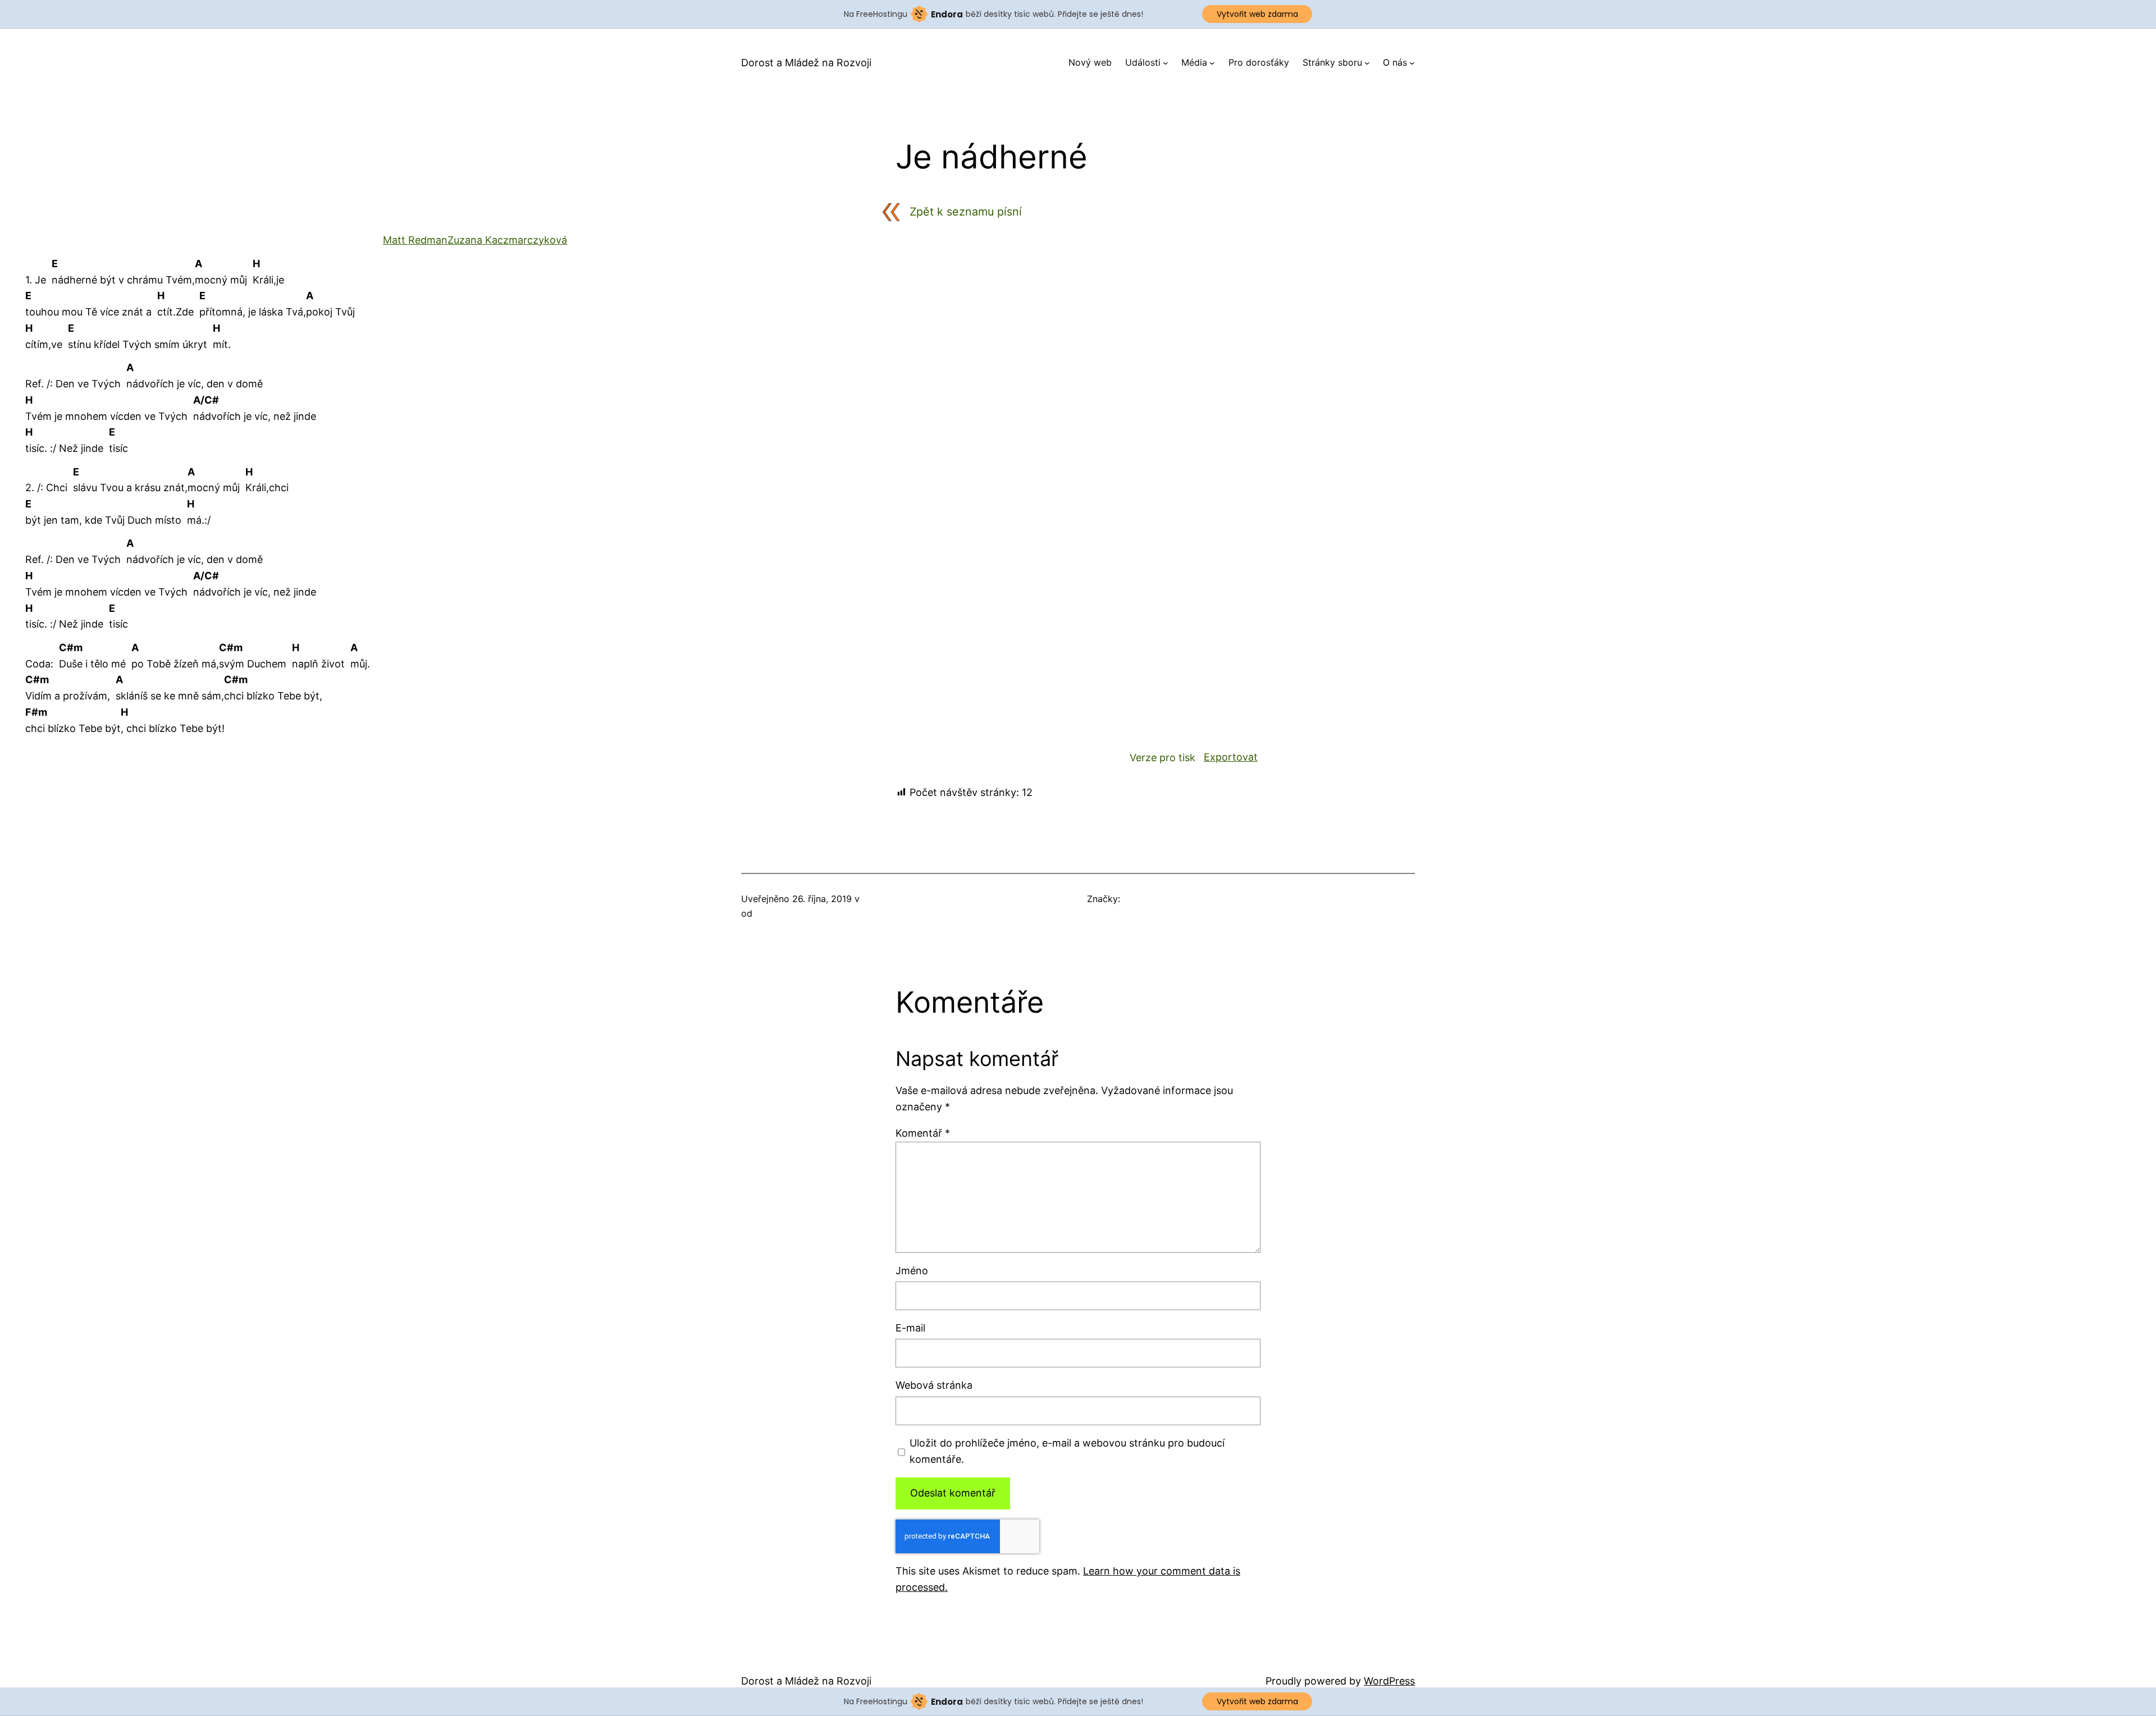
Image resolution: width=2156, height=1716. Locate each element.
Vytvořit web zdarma (1257, 14)
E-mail (910, 1328)
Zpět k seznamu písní (966, 212)
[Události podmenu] (1166, 63)
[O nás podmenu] (1412, 63)
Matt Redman (415, 240)
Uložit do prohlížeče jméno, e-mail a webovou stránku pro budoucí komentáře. (1067, 1451)
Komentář (923, 1133)
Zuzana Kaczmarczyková (507, 240)
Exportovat (1231, 757)
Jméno (912, 1271)
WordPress (1389, 1681)
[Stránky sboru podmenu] (1367, 63)
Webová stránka (934, 1385)
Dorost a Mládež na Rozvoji (806, 63)
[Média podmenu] (1212, 63)
